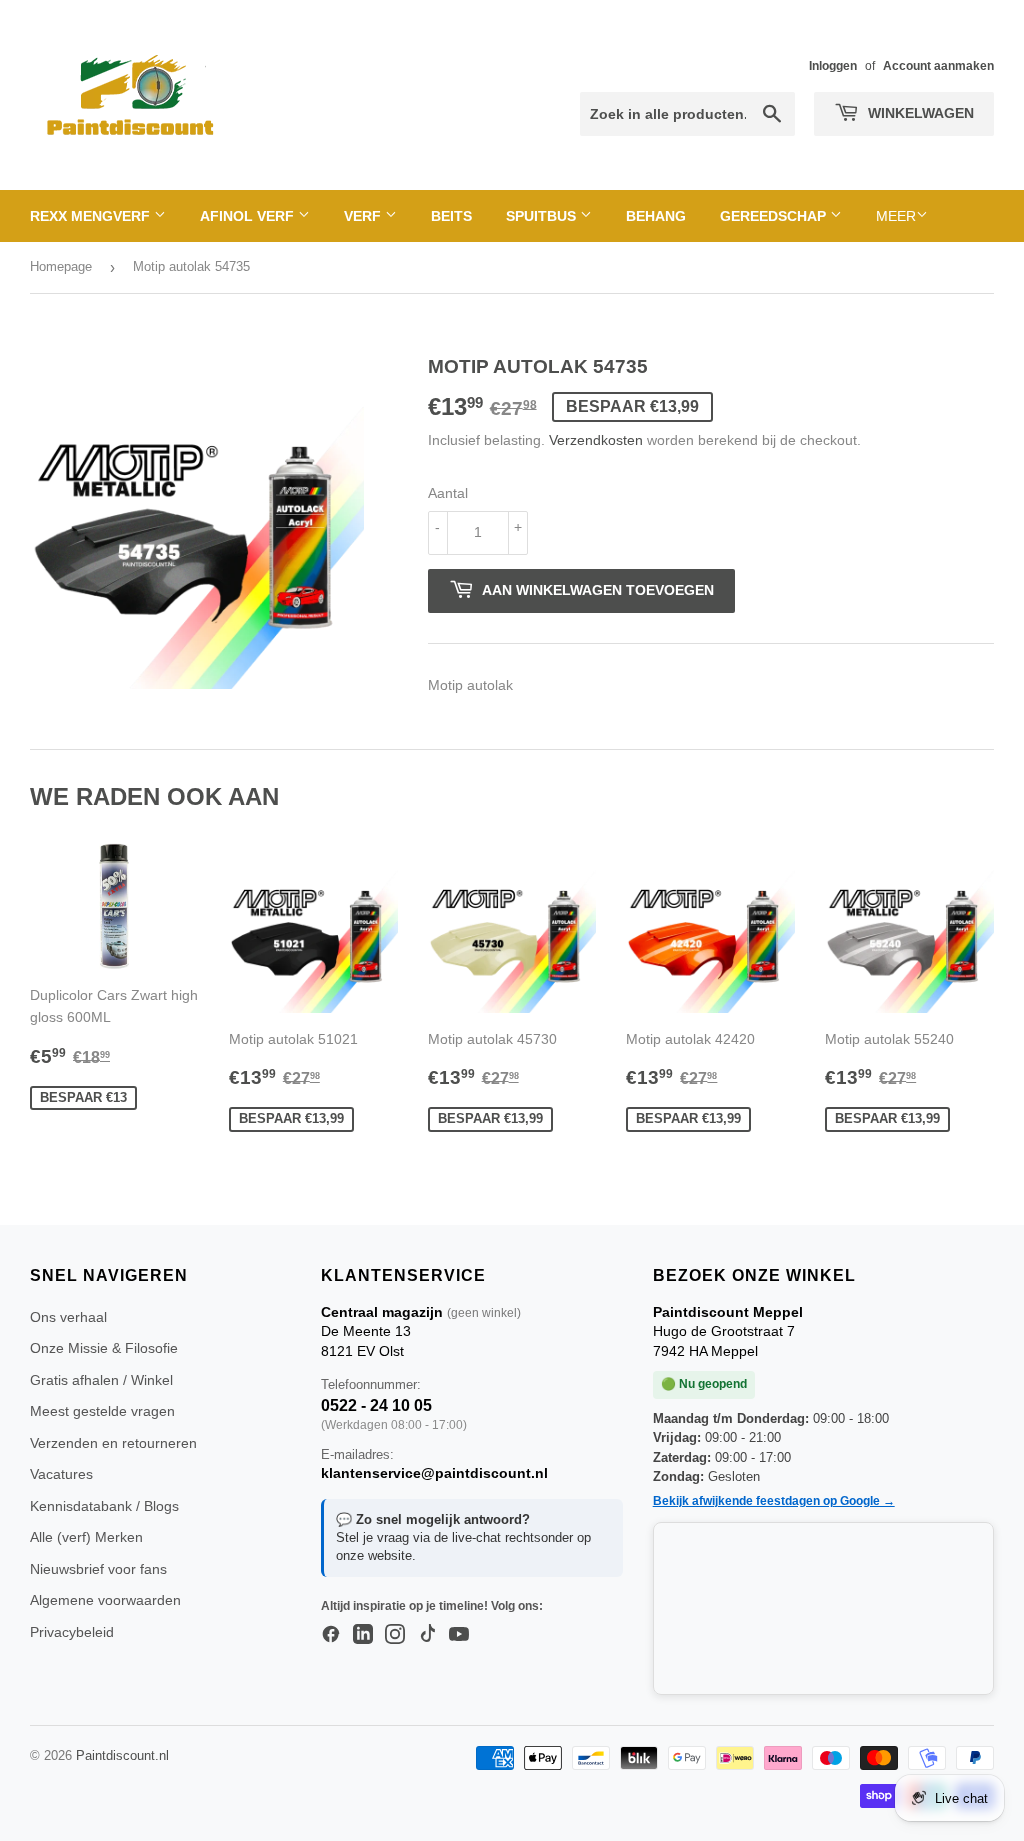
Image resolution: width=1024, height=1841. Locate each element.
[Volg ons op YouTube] (459, 1635)
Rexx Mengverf (92, 216)
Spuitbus (543, 216)
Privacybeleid (72, 1632)
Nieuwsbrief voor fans (98, 1569)
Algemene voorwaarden (105, 1600)
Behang (656, 216)
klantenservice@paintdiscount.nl (434, 1473)
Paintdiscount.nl (122, 1755)
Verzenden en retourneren (113, 1443)
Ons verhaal (68, 1317)
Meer (896, 216)
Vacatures (61, 1474)
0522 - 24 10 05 (376, 1405)
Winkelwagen (919, 113)
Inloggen (833, 66)
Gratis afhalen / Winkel (101, 1380)
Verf (364, 216)
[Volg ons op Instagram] (395, 1635)
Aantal (448, 493)
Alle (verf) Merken (86, 1537)
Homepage (61, 266)
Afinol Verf (249, 216)
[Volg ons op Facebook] (331, 1635)
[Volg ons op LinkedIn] (363, 1635)
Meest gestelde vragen (102, 1411)
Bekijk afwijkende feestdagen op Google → (774, 1501)
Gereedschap (775, 216)
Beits (451, 216)
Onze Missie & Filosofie (104, 1348)
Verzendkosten (596, 440)
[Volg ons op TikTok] (427, 1635)
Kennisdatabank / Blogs (104, 1506)
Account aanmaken (938, 66)
